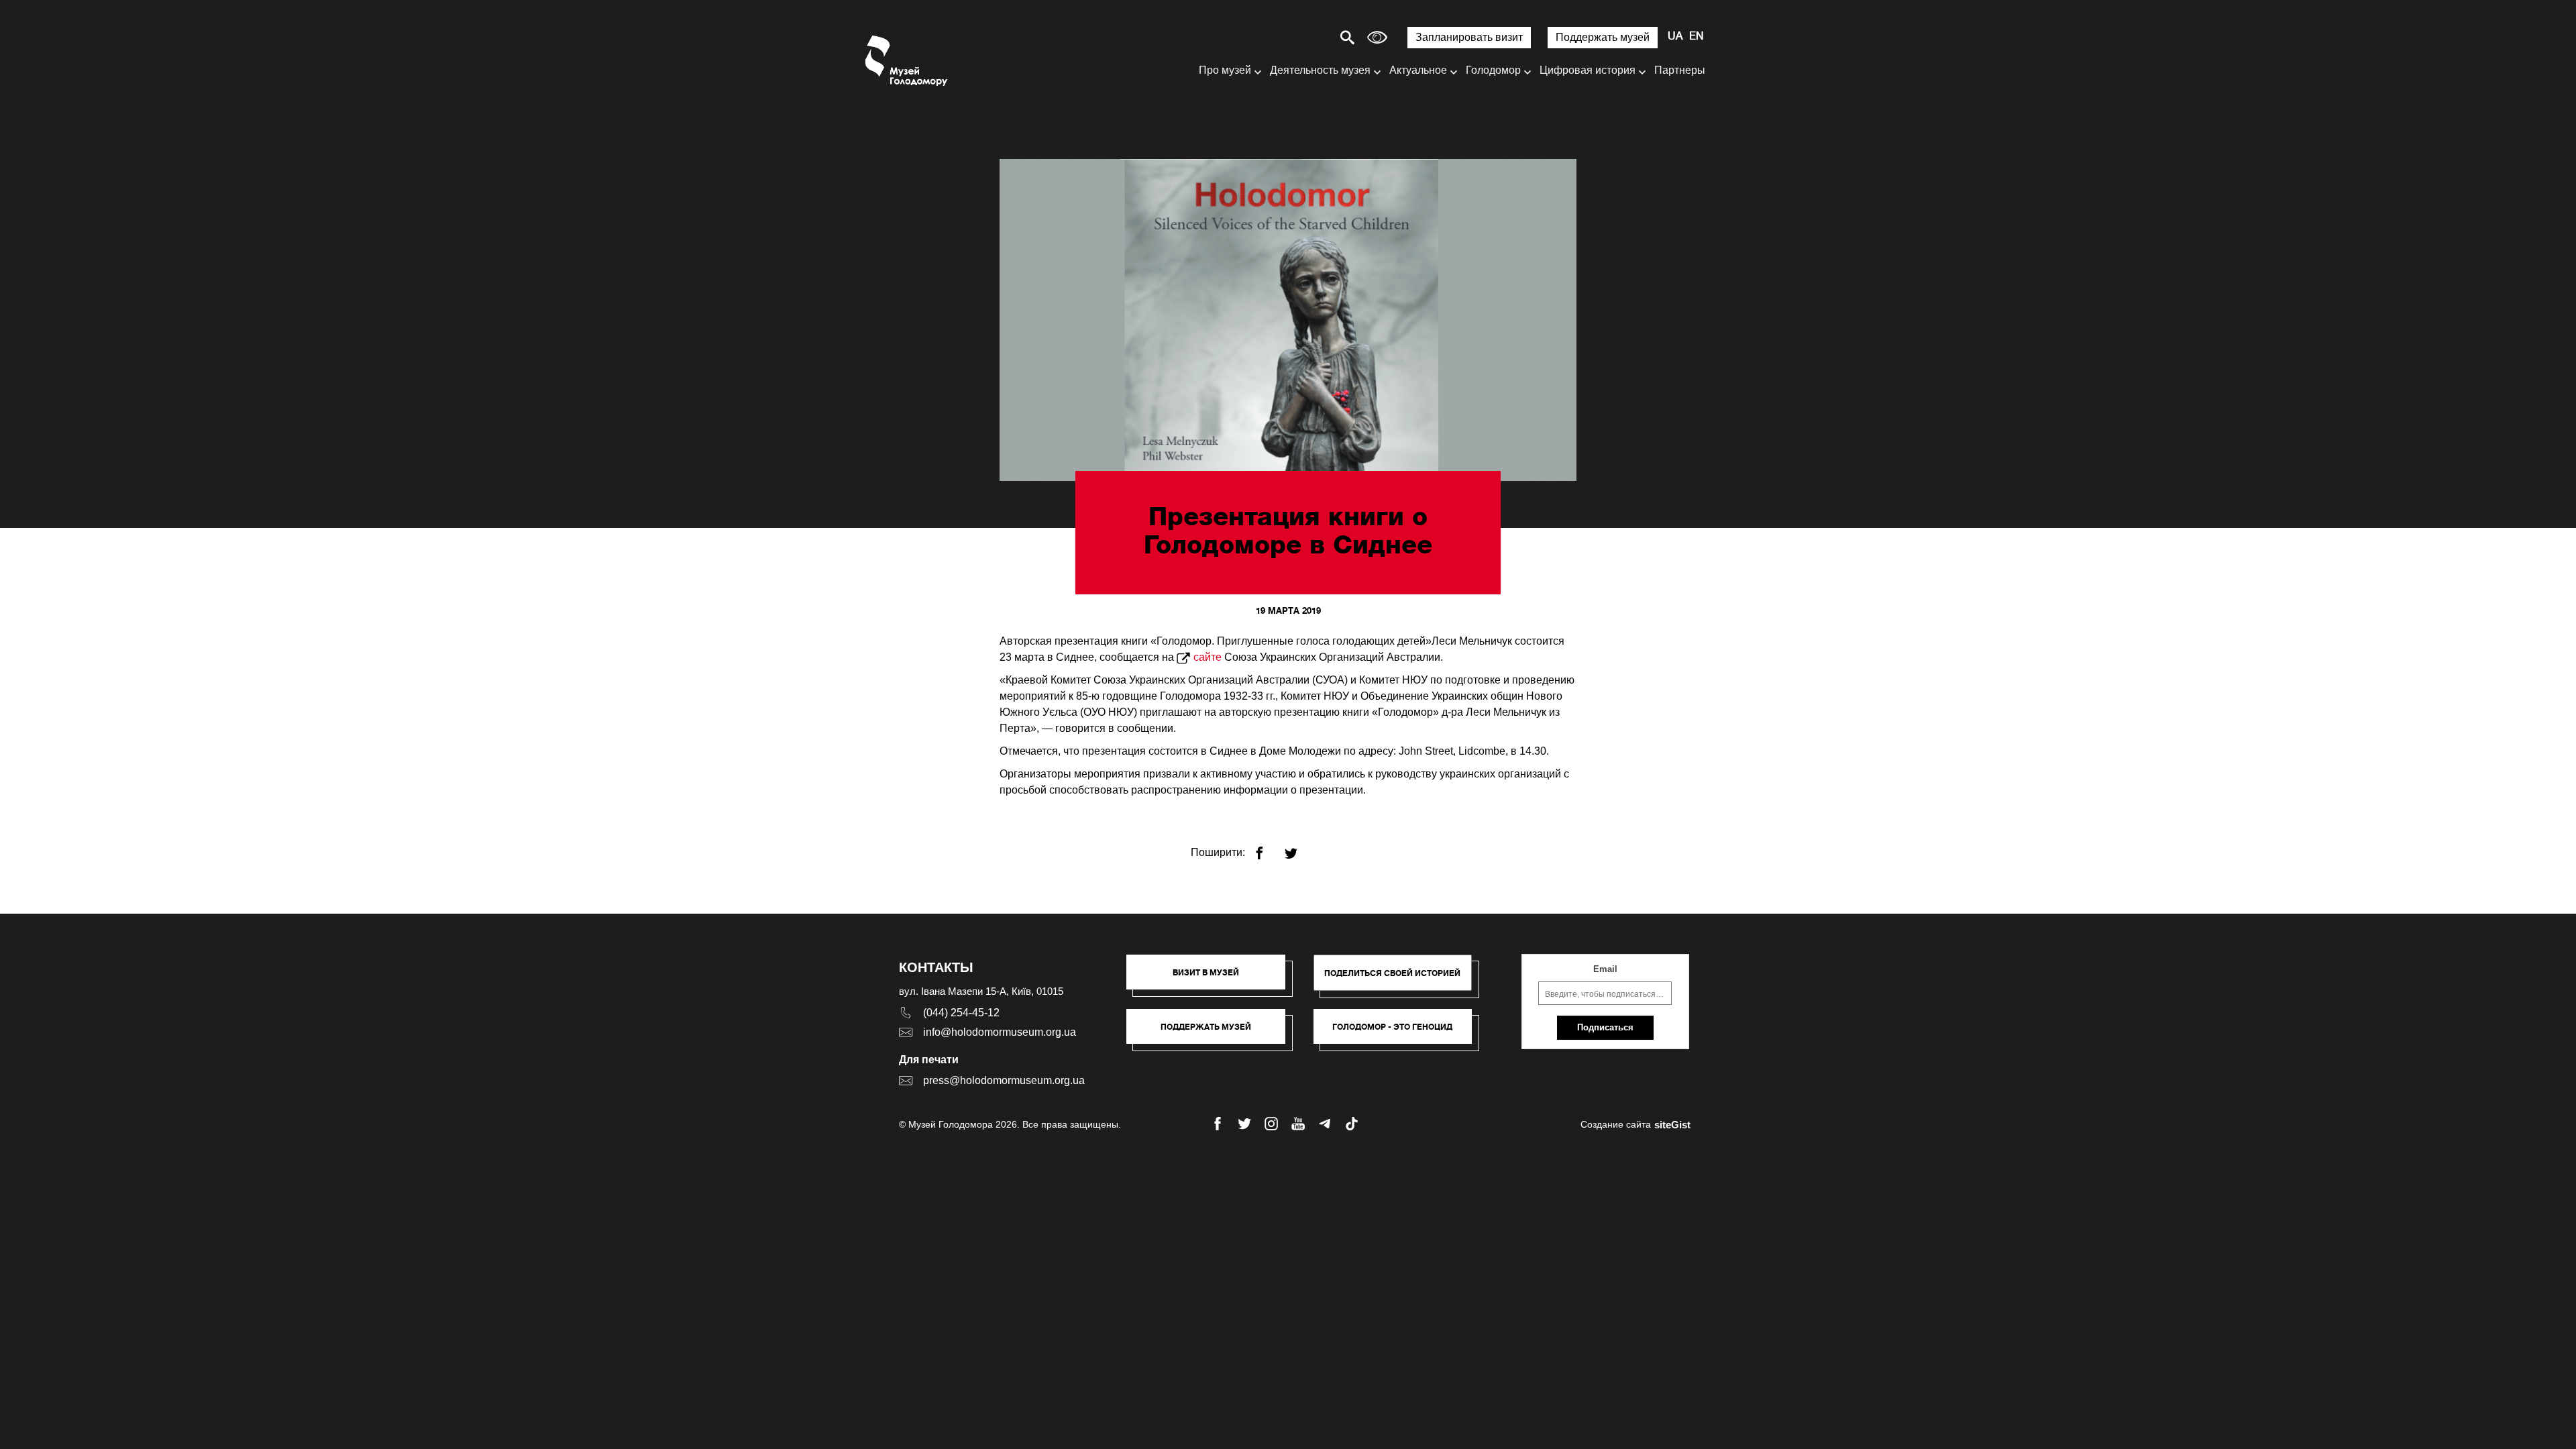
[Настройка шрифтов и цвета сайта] (1377, 37)
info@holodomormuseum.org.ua (1000, 1032)
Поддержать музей (1603, 37)
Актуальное (1418, 70)
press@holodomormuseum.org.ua (1004, 1080)
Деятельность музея (1320, 70)
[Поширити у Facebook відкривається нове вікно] (1268, 848)
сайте (1207, 657)
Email (1605, 969)
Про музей (1225, 70)
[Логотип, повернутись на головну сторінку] (907, 61)
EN (1697, 37)
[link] (1213, 1033)
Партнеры (1680, 70)
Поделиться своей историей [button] (1392, 973)
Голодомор (1493, 70)
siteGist (1672, 1125)
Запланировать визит (1469, 37)
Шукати (1300, 37)
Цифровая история (1588, 70)
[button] (1213, 979)
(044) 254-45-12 (961, 1013)
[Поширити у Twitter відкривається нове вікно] (1299, 848)
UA (1675, 37)
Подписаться (1605, 1027)
